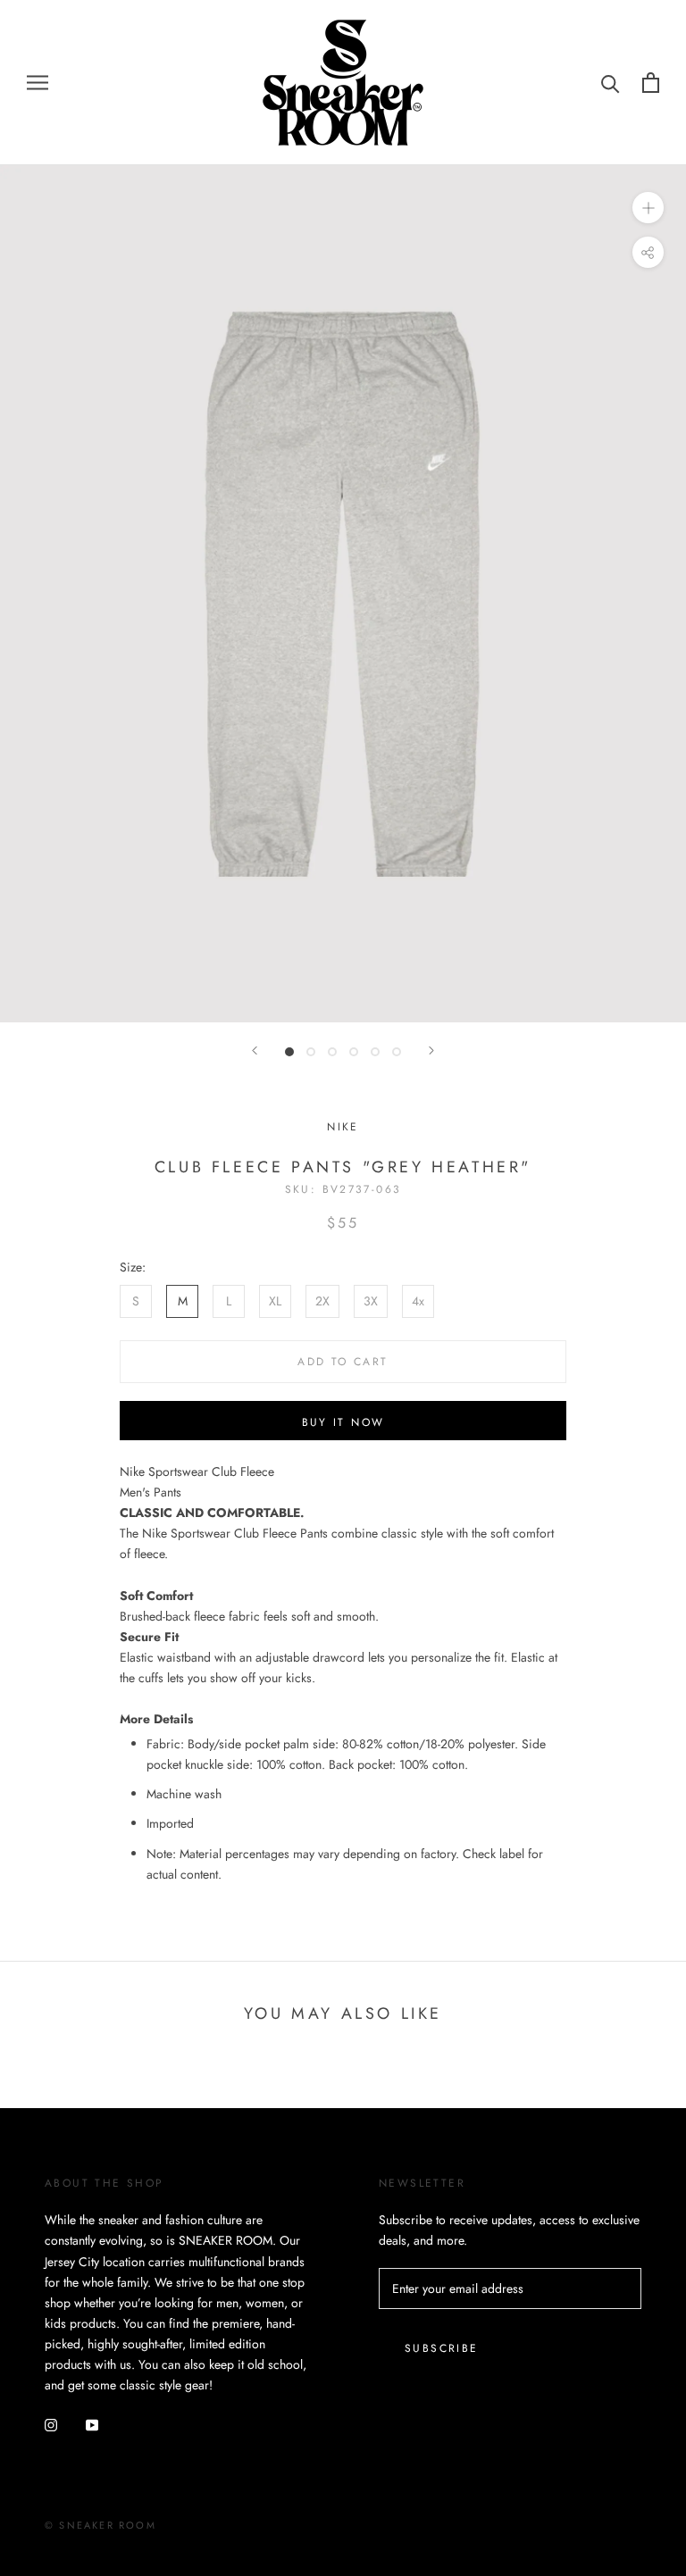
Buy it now (343, 1422)
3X (371, 1301)
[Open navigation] (38, 83)
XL (275, 1301)
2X (322, 1301)
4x (418, 1301)
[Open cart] (651, 83)
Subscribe (442, 2348)
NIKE (343, 1127)
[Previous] (255, 1050)
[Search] (611, 83)
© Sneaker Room (100, 2525)
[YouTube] (92, 2424)
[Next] (431, 1050)
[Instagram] (51, 2424)
